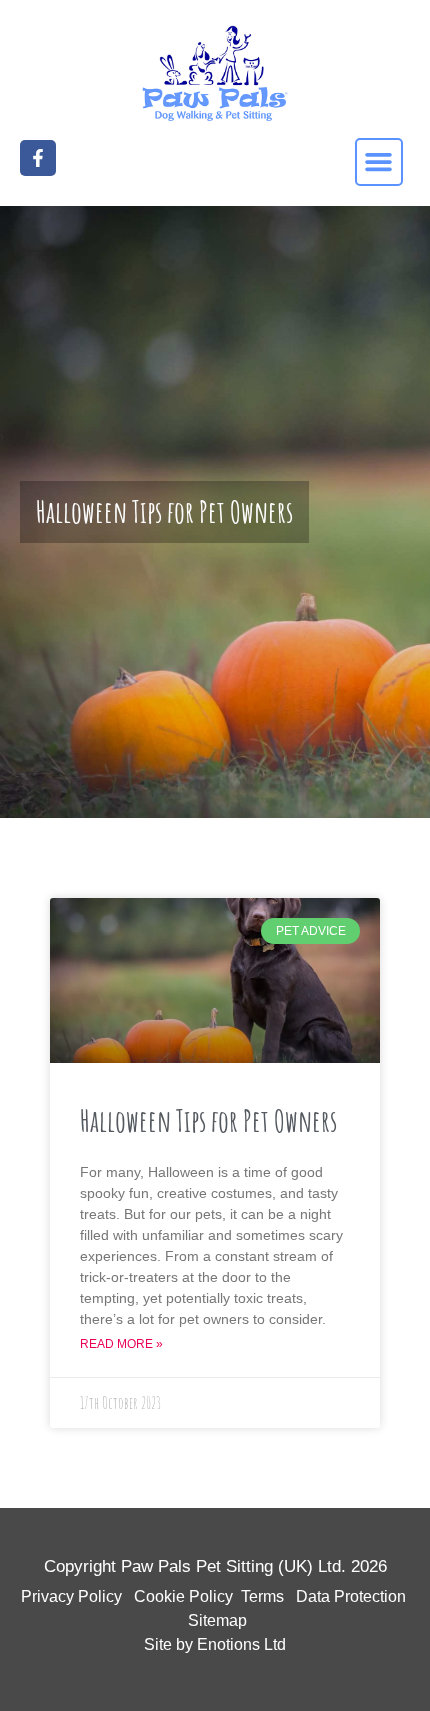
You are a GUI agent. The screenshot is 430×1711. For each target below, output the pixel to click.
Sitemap (217, 1620)
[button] (379, 162)
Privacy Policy (71, 1596)
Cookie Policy (183, 1596)
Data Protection (351, 1596)
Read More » (121, 1344)
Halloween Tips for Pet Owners (208, 1120)
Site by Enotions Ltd (215, 1644)
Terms (262, 1596)
